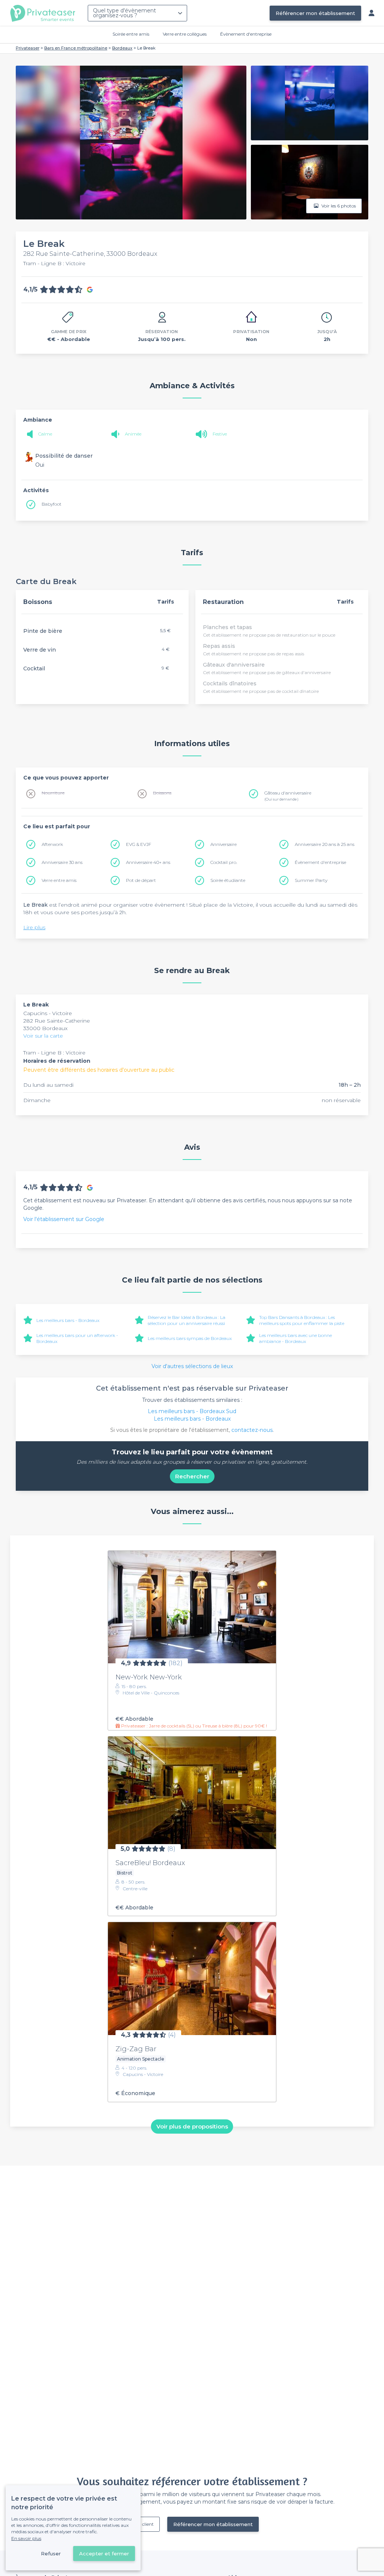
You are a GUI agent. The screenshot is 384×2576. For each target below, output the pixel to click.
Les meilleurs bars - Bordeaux (68, 1320)
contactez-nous (252, 1430)
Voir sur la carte (43, 1036)
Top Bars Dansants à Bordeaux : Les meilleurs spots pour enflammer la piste (302, 1320)
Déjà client (142, 2524)
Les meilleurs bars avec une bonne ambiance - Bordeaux (295, 1338)
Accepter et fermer (104, 2553)
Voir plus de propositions (192, 2126)
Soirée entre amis (131, 34)
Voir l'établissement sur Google (64, 1219)
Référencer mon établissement (315, 13)
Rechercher (192, 1476)
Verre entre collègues (185, 34)
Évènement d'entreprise (246, 34)
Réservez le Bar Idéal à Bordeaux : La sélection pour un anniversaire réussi (187, 1320)
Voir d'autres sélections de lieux (192, 1366)
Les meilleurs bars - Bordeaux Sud (192, 1411)
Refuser (51, 2553)
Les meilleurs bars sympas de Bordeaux (190, 1338)
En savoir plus (26, 2538)
